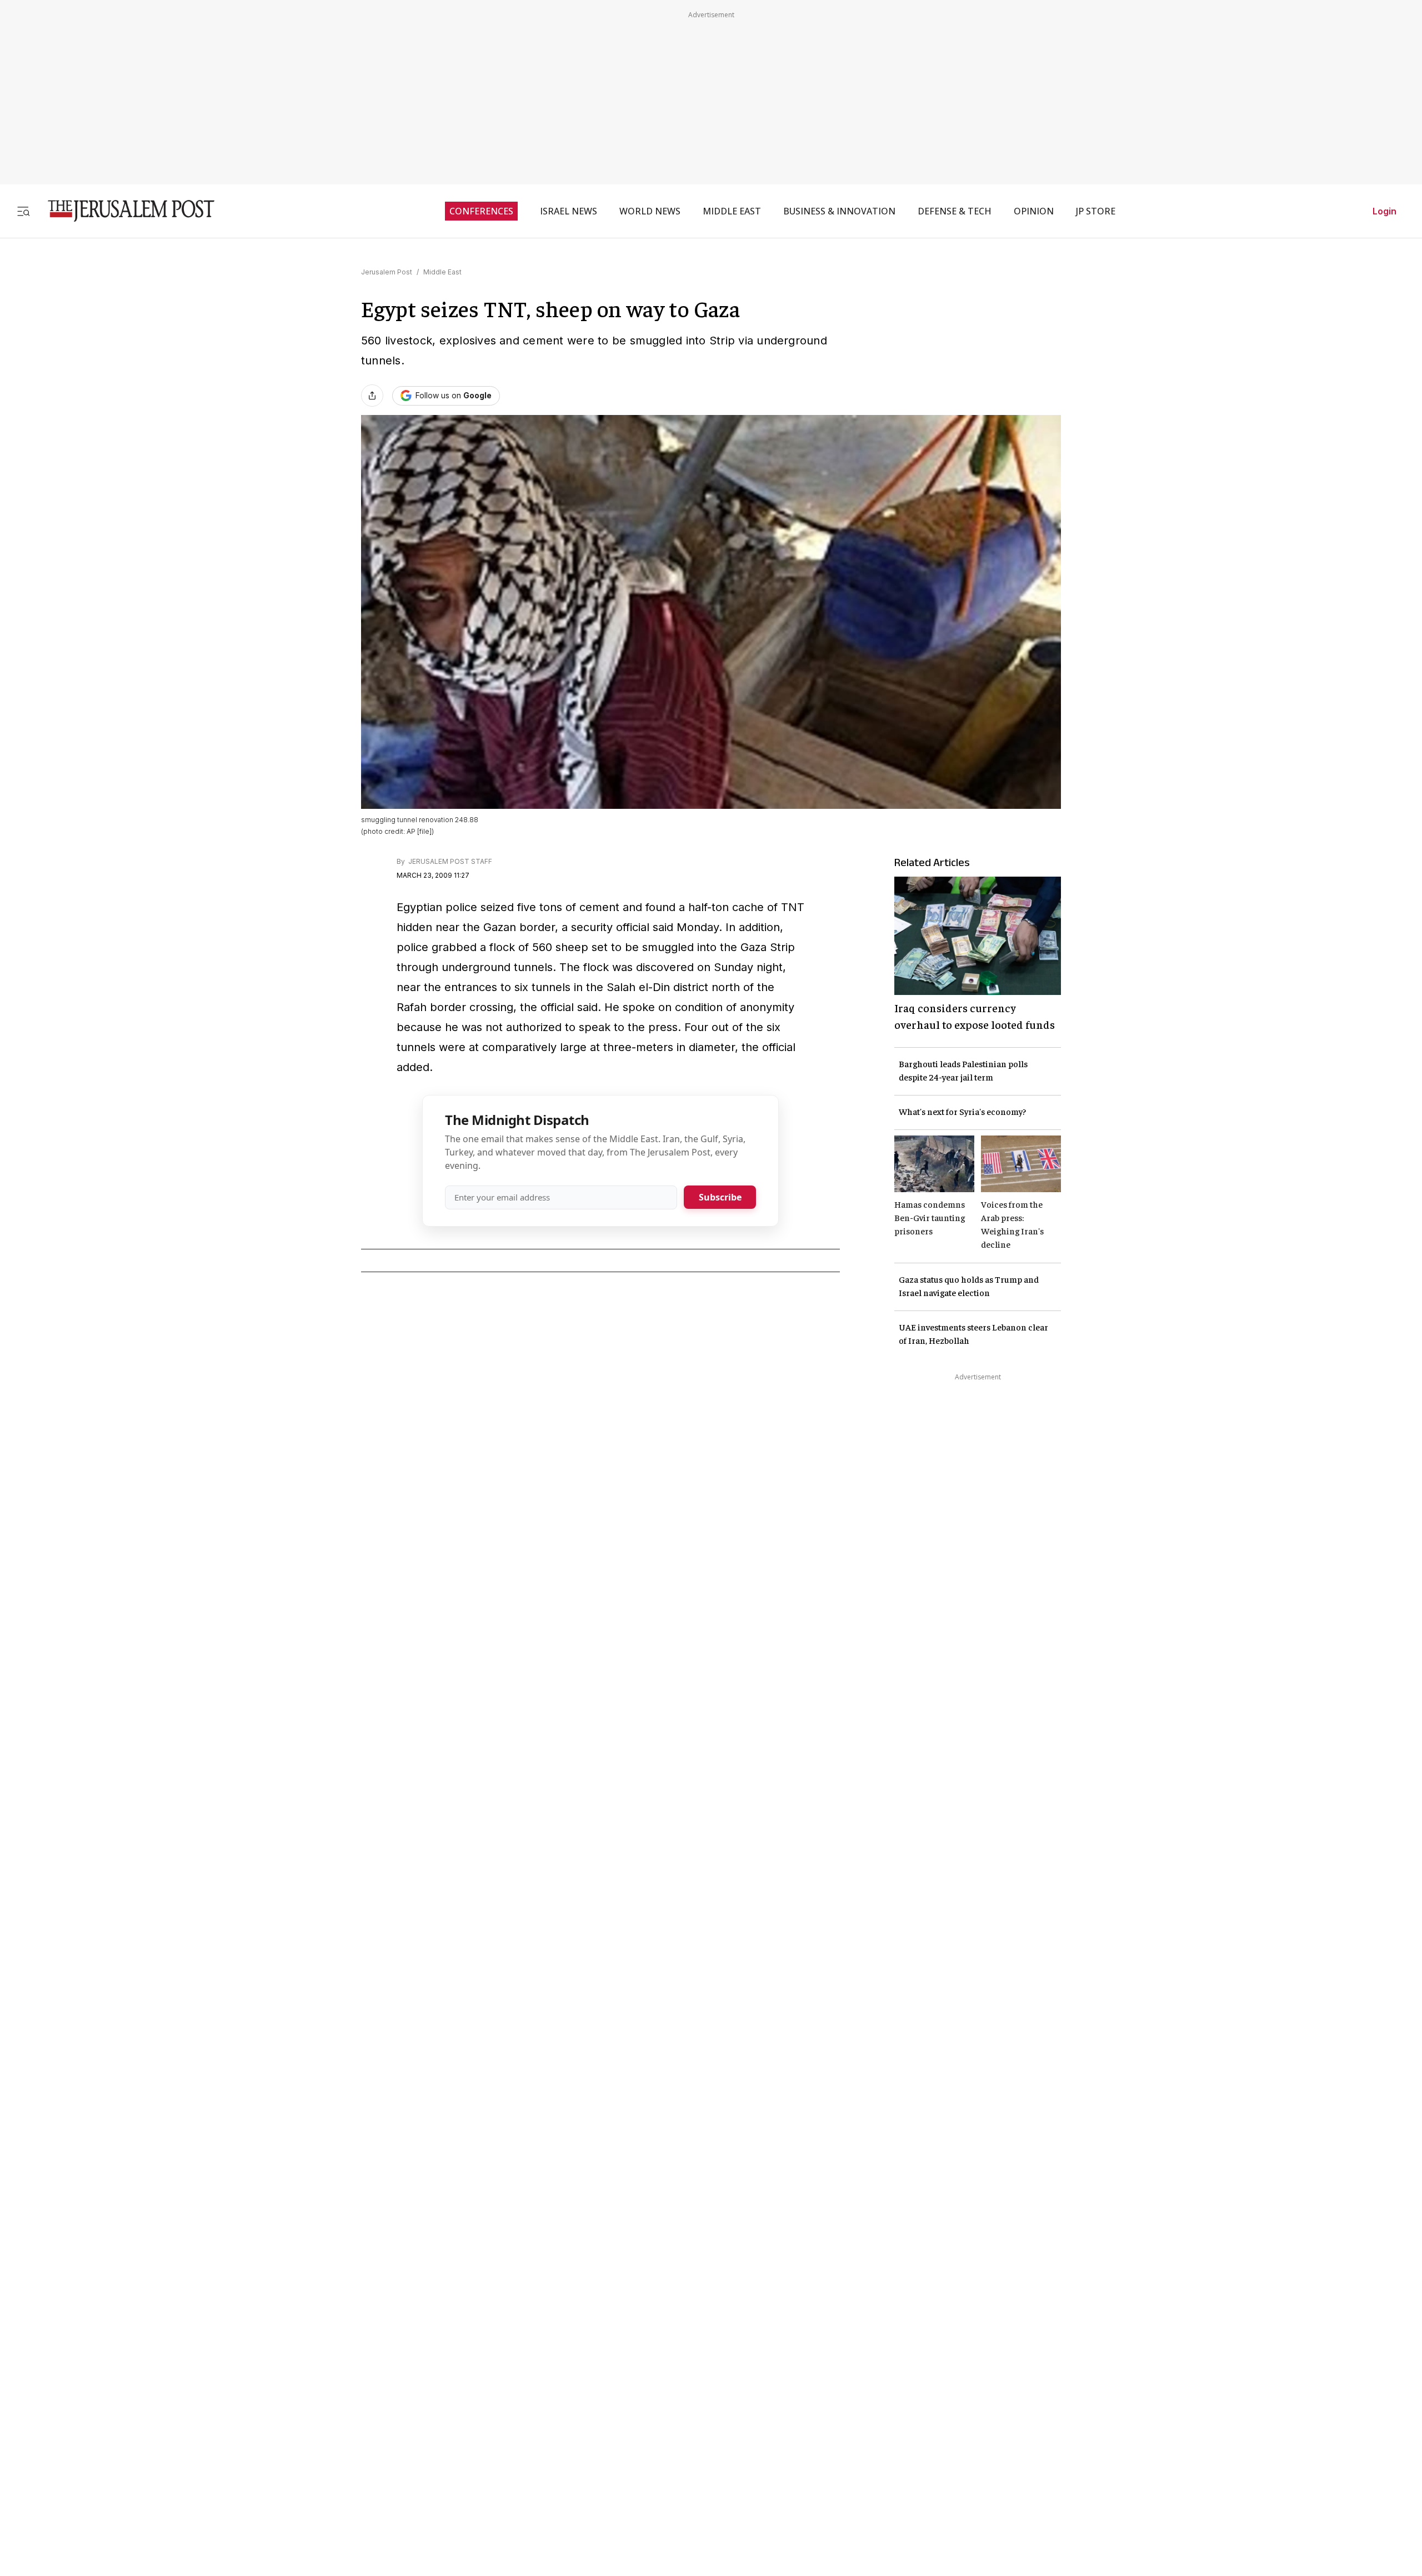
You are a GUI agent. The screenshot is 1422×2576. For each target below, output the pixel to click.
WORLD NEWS (650, 211)
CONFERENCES (481, 211)
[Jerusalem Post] (124, 211)
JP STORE (1096, 211)
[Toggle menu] (23, 211)
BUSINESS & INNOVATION (839, 211)
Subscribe (720, 1197)
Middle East (442, 272)
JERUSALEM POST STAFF (449, 861)
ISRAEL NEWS (569, 211)
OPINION (1034, 211)
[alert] (100, 2448)
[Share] (372, 396)
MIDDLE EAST (732, 211)
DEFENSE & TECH (955, 211)
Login (1385, 211)
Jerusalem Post (387, 272)
